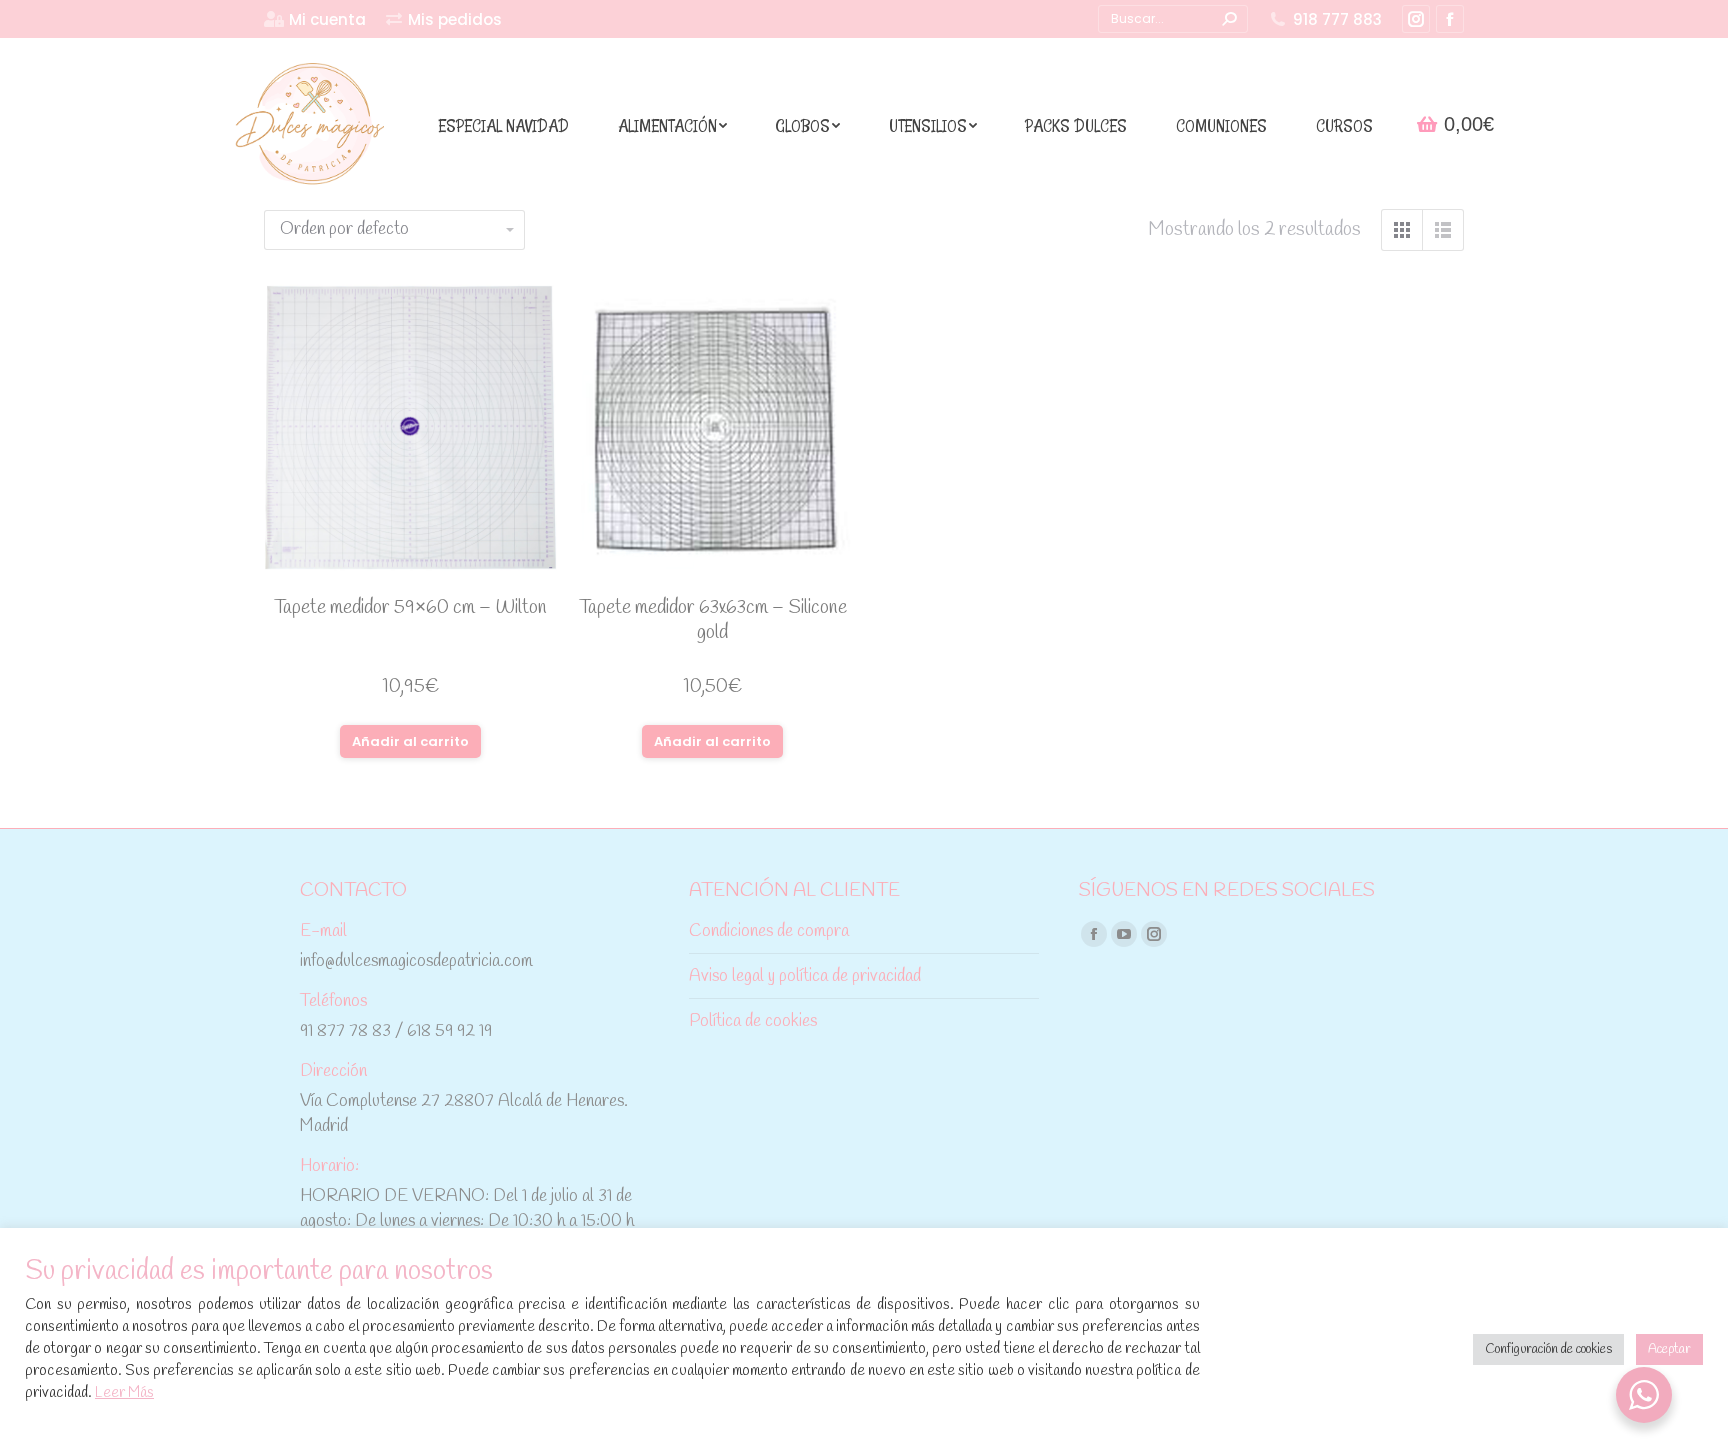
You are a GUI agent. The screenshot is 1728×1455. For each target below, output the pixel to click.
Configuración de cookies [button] (1548, 1349)
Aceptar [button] (1669, 1349)
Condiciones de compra (769, 931)
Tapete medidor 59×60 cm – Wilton (410, 608)
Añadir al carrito (410, 741)
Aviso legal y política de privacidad (805, 976)
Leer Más (124, 1393)
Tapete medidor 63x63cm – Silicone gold (713, 620)
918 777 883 (1337, 19)
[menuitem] (315, 19)
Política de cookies (753, 1021)
